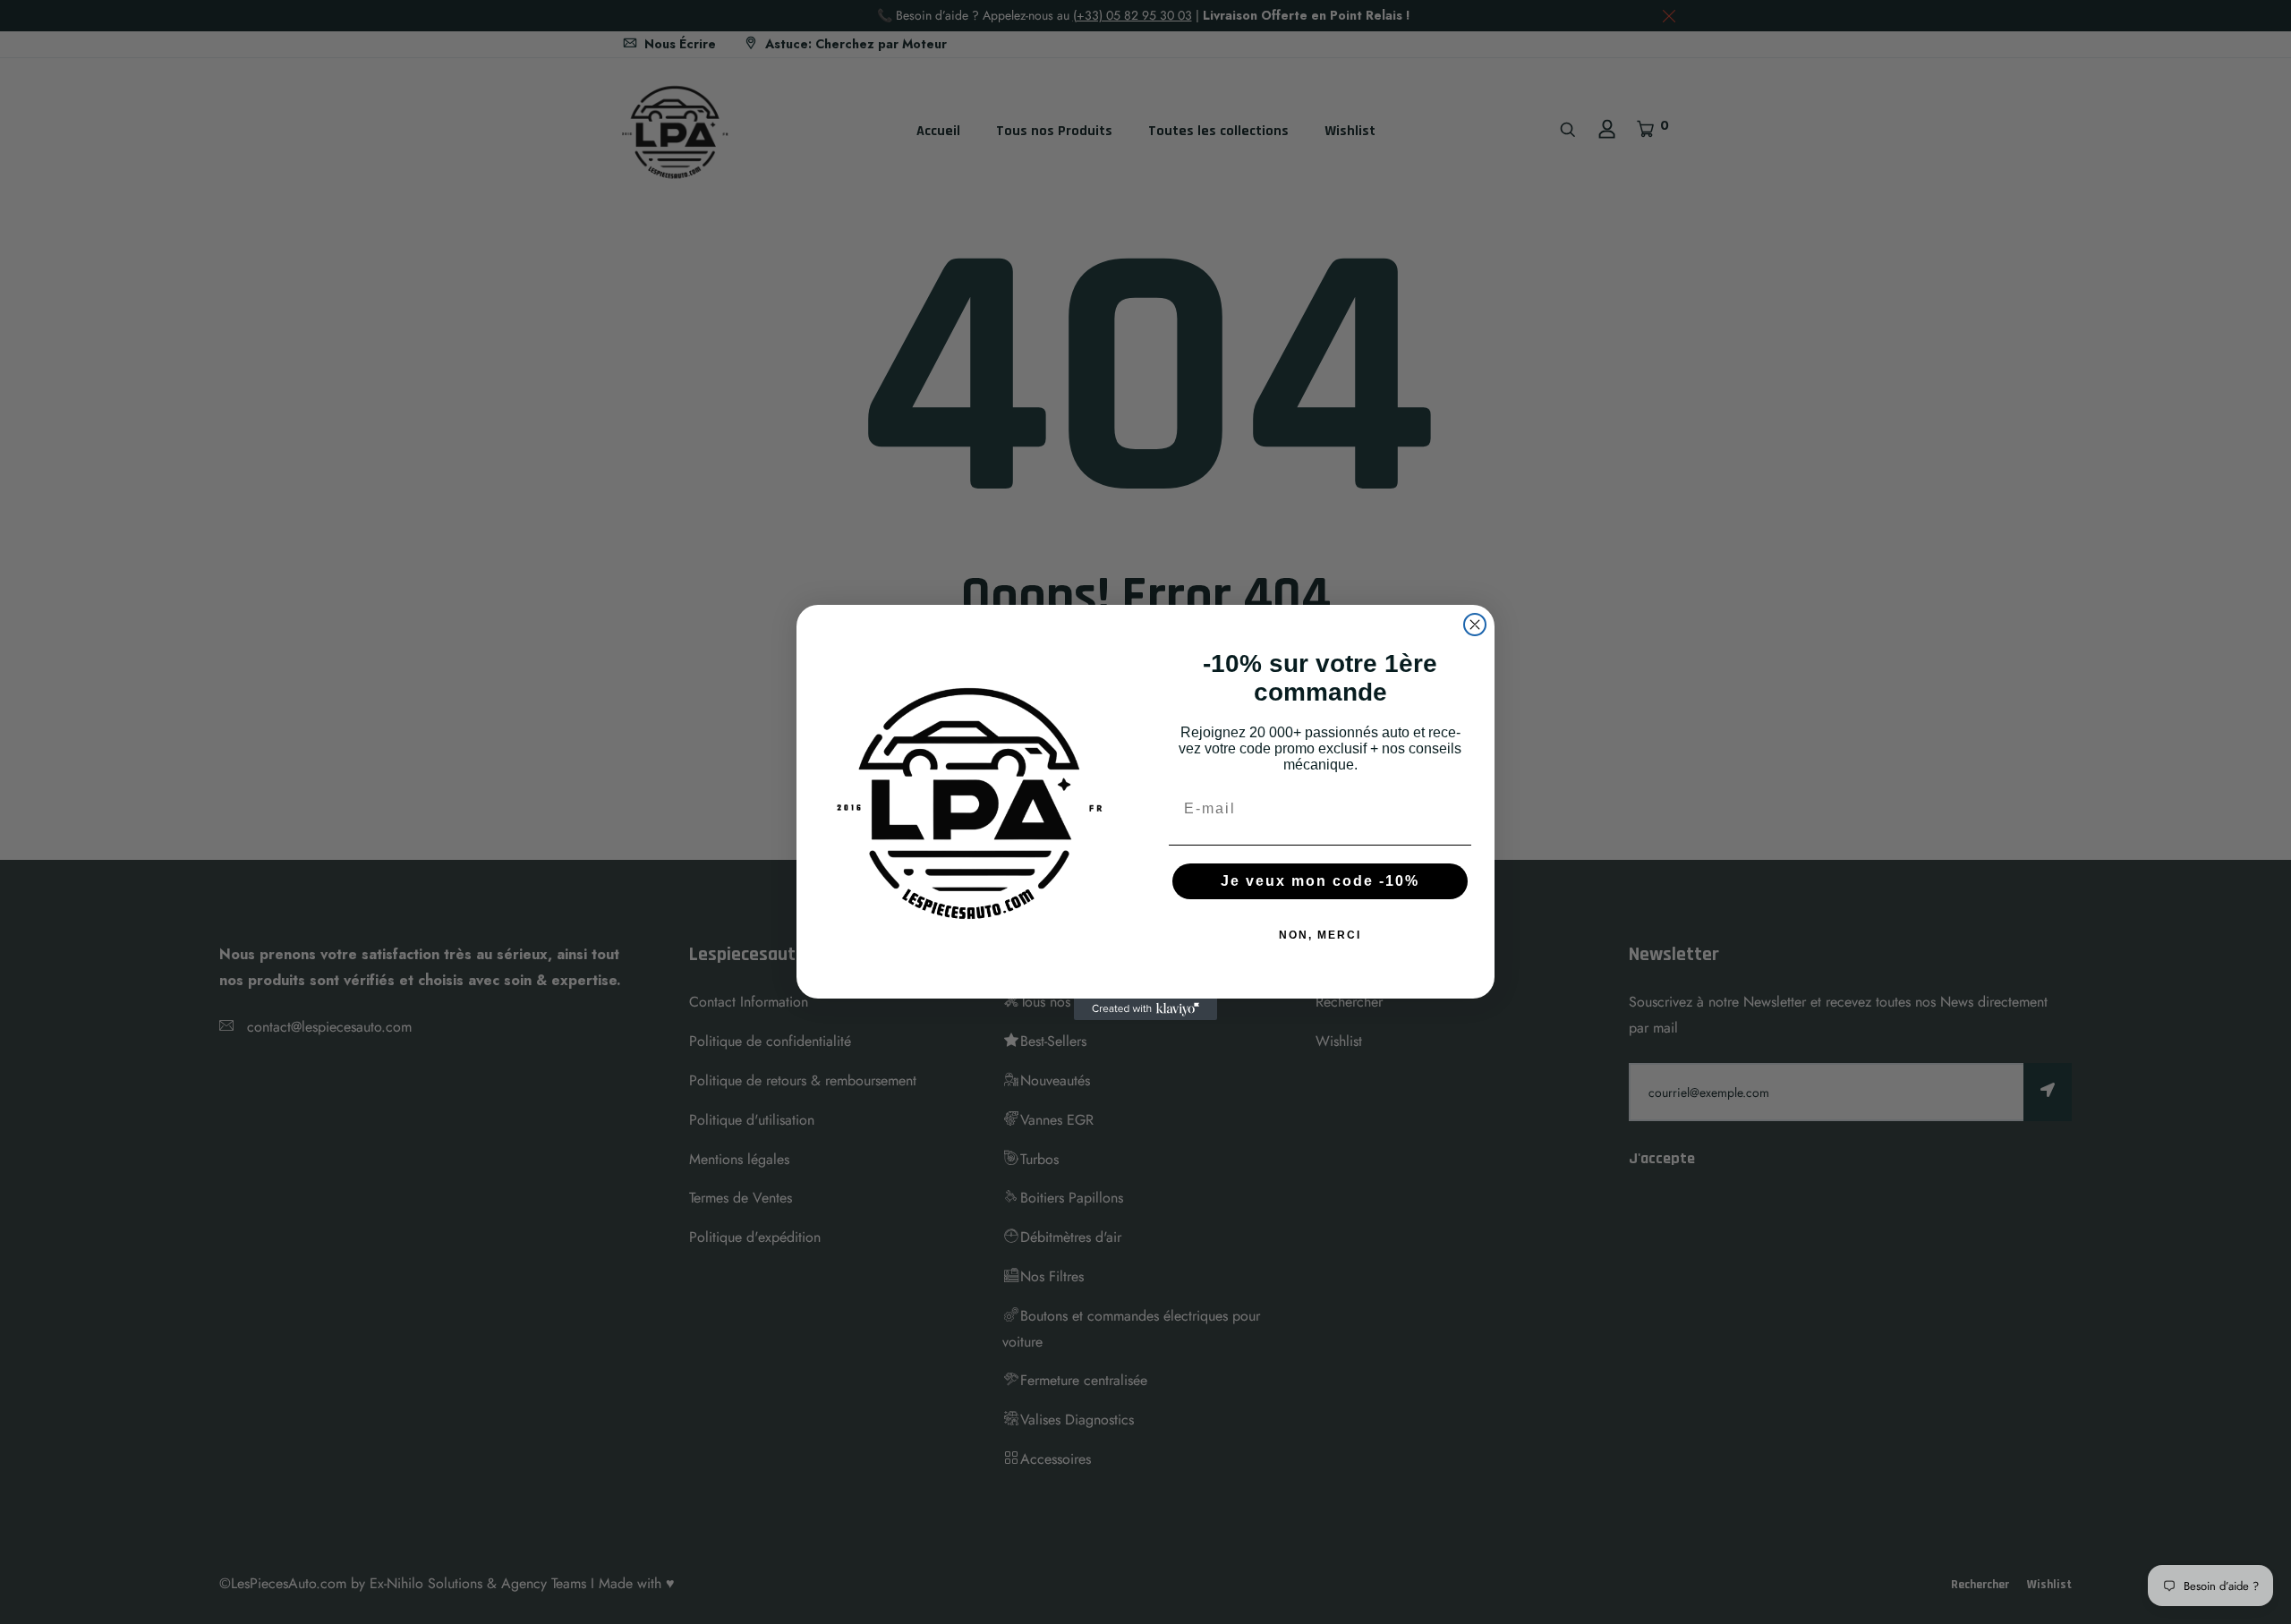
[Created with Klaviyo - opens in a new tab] (1145, 1009)
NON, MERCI (1320, 935)
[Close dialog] (1475, 625)
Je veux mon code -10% (1320, 881)
